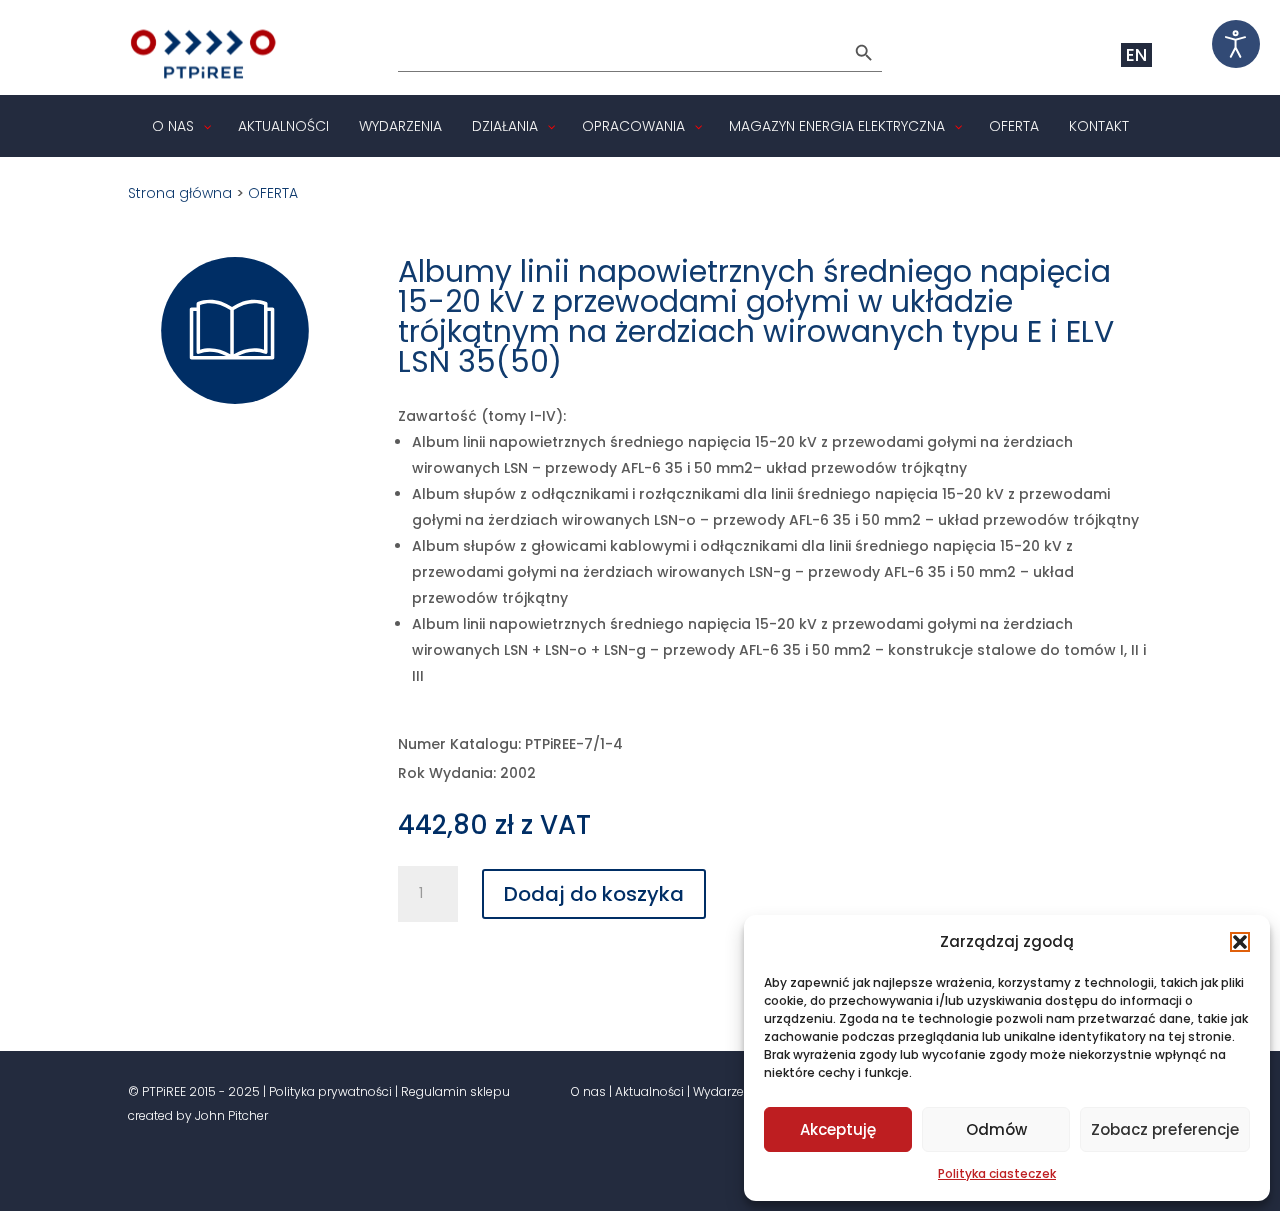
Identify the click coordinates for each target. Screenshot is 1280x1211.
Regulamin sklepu (455, 1091)
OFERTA (273, 193)
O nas (588, 1091)
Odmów (996, 1129)
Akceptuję (838, 1129)
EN (1136, 55)
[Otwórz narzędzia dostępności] (1236, 44)
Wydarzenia (728, 1091)
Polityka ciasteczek (997, 1173)
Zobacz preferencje (1165, 1129)
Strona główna (180, 193)
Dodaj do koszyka (594, 894)
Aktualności (649, 1091)
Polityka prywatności (330, 1091)
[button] (1240, 942)
